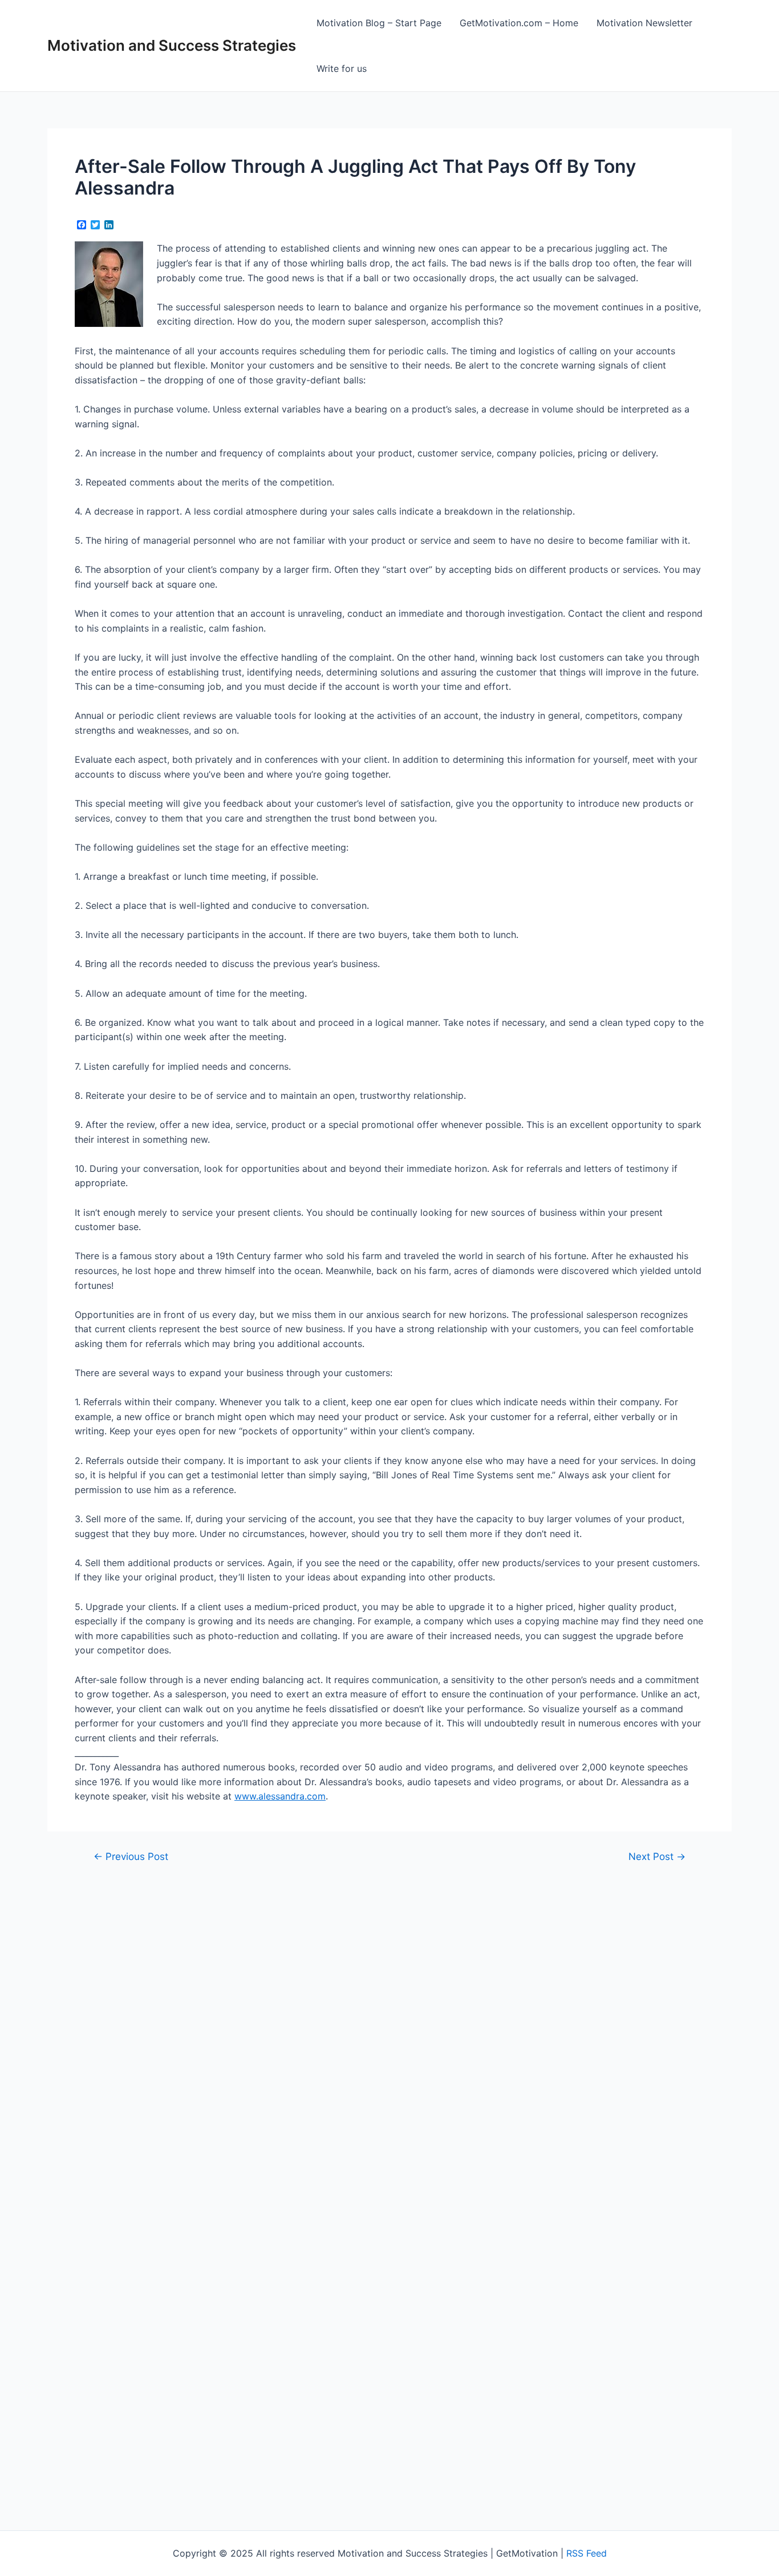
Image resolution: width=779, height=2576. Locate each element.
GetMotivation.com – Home (519, 23)
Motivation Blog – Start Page (379, 23)
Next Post (657, 1856)
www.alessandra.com (280, 1796)
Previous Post (131, 1856)
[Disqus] (389, 2021)
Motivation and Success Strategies (172, 45)
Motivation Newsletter (644, 23)
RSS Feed (587, 2553)
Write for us (342, 68)
